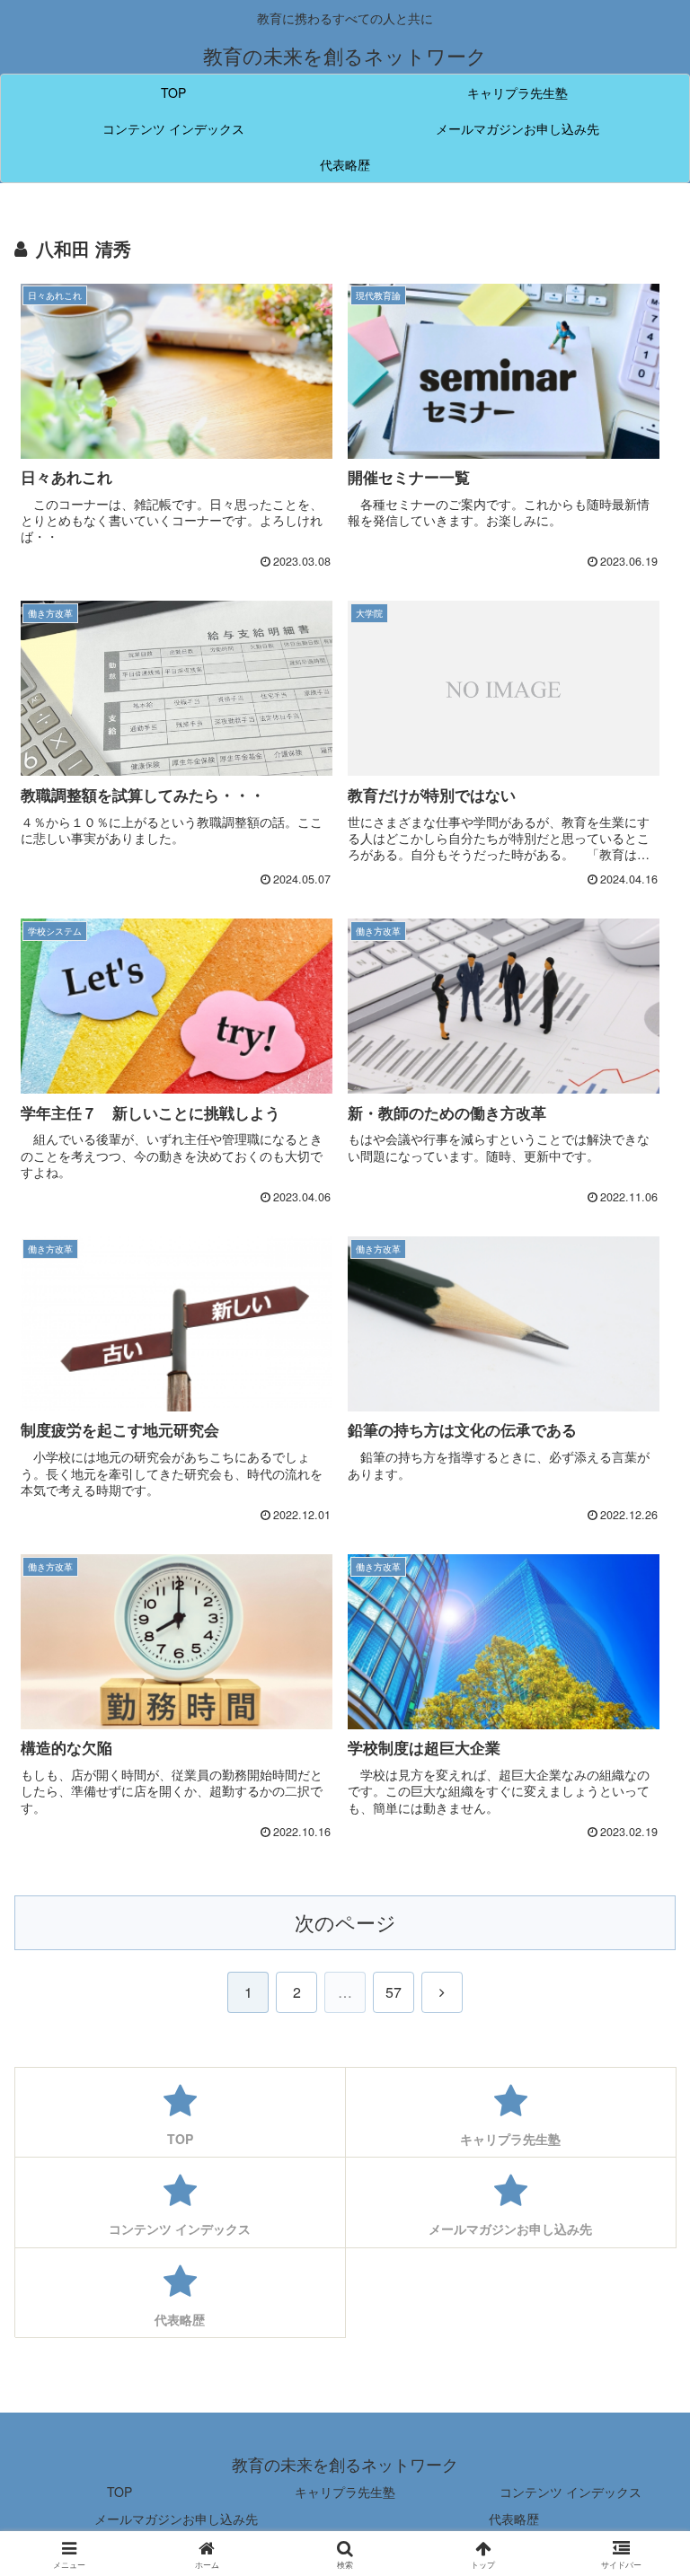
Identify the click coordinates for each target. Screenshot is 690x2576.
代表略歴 (514, 2519)
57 (394, 1992)
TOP (119, 2492)
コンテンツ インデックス (571, 2492)
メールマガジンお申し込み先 (176, 2519)
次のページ (345, 1922)
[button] (637, 2427)
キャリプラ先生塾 (345, 2492)
